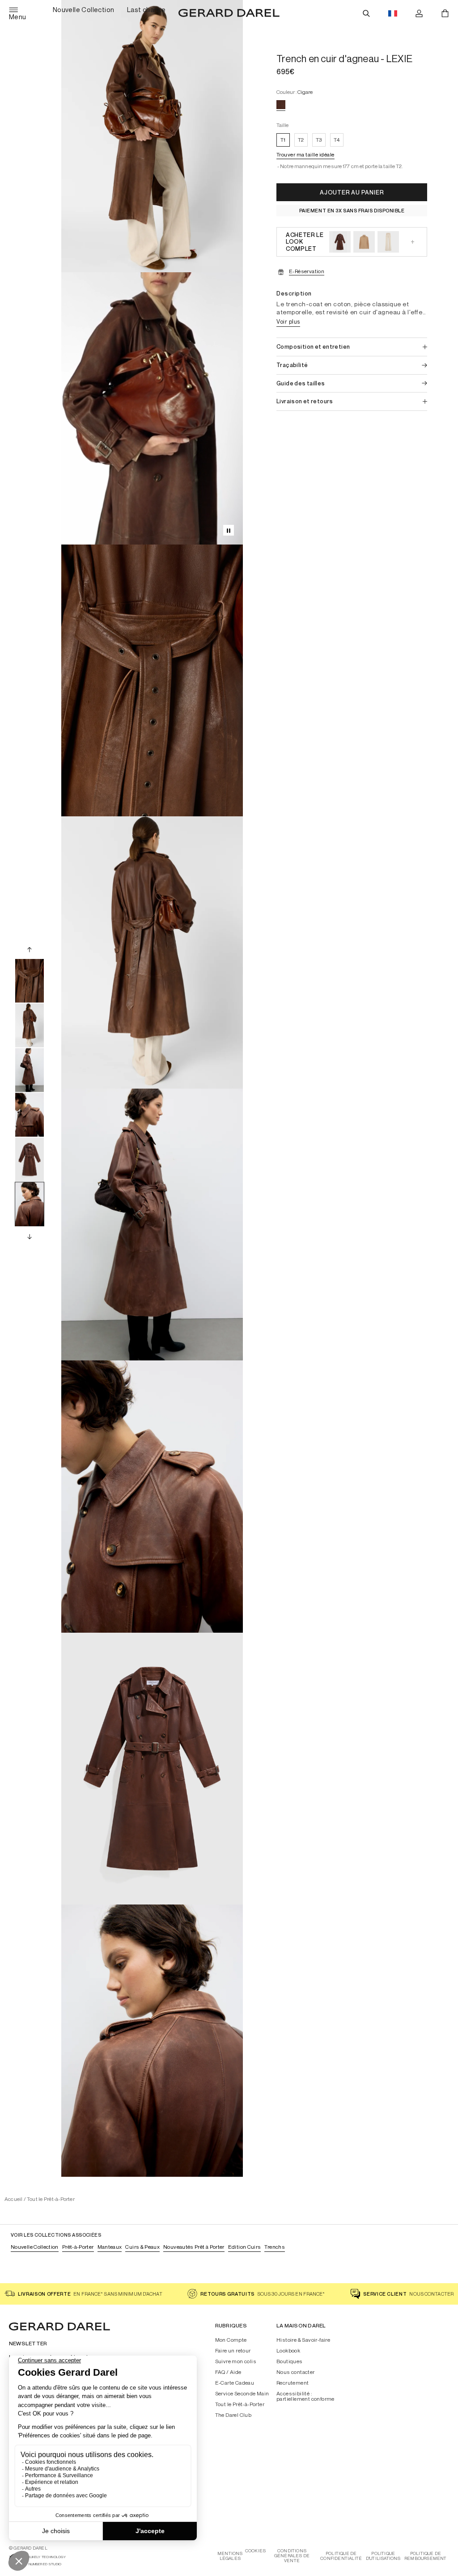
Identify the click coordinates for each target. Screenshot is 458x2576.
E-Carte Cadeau (235, 2383)
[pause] (229, 530)
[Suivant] (30, 1236)
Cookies (255, 2551)
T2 (301, 140)
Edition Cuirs (245, 2247)
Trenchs (275, 2247)
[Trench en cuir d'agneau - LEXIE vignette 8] (30, 1204)
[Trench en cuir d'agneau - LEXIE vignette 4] (30, 1026)
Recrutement (293, 2383)
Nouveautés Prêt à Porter (194, 2247)
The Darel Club (233, 2415)
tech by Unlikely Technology (37, 2557)
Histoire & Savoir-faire (303, 2340)
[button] (305, 156)
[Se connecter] (419, 13)
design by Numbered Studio (35, 2564)
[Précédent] (30, 949)
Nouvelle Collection (35, 2247)
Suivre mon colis (236, 2361)
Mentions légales (230, 2556)
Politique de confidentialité (341, 2556)
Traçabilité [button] (292, 365)
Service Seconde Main (242, 2394)
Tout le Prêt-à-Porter (51, 2199)
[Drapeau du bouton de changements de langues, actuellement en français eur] (393, 13)
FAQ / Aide (228, 2372)
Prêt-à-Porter (78, 2247)
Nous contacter (296, 2372)
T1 (283, 140)
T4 (337, 140)
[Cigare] (281, 105)
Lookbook (288, 2351)
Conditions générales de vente (292, 2556)
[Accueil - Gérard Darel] (229, 13)
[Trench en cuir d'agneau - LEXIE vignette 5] (30, 1070)
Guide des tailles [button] (301, 383)
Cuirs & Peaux (142, 2247)
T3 (319, 140)
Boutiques (290, 2361)
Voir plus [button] (288, 321)
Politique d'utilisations (383, 2556)
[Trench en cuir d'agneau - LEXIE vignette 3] (30, 981)
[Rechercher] (366, 13)
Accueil (14, 2199)
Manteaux (110, 2247)
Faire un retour (233, 2351)
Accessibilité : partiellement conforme (305, 2396)
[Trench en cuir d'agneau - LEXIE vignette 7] (30, 1160)
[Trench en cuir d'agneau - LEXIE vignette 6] (30, 1115)
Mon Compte (231, 2340)
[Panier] (445, 13)
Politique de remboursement (426, 2556)
